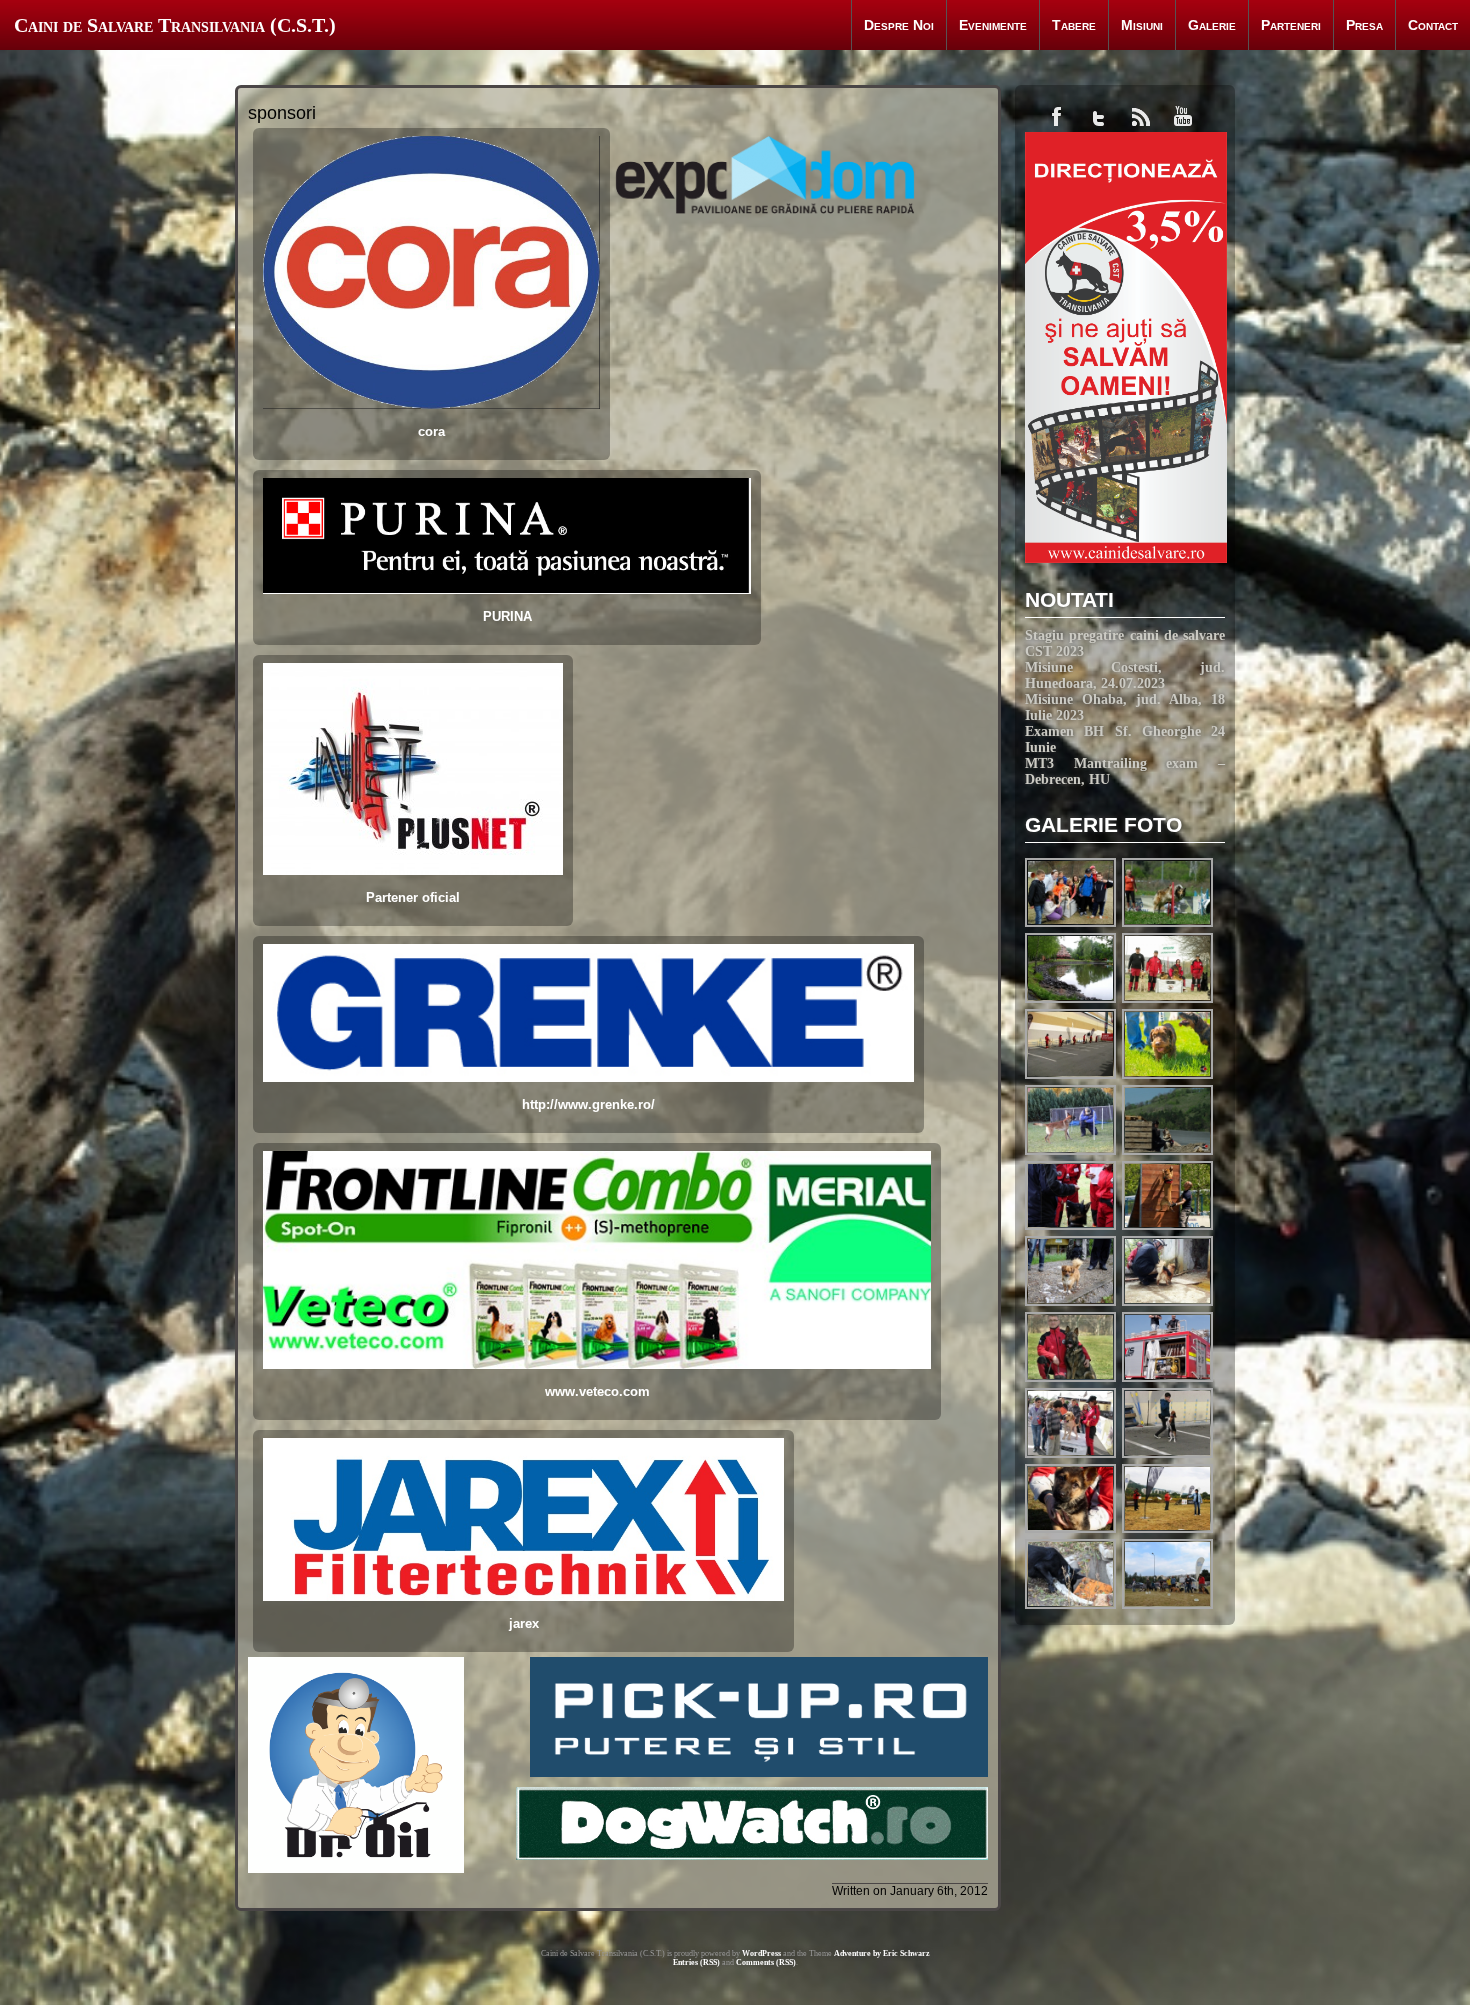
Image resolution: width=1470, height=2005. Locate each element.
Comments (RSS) (766, 1962)
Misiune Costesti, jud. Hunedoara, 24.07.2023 (1125, 675)
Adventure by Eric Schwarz (882, 1953)
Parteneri (1291, 25)
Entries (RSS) (696, 1962)
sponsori (282, 113)
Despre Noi (899, 25)
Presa (1364, 25)
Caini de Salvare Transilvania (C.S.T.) (175, 25)
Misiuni (1142, 25)
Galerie (1212, 25)
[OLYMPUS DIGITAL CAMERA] (1168, 1076)
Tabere (1074, 25)
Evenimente (993, 25)
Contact (1433, 25)
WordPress (761, 1953)
